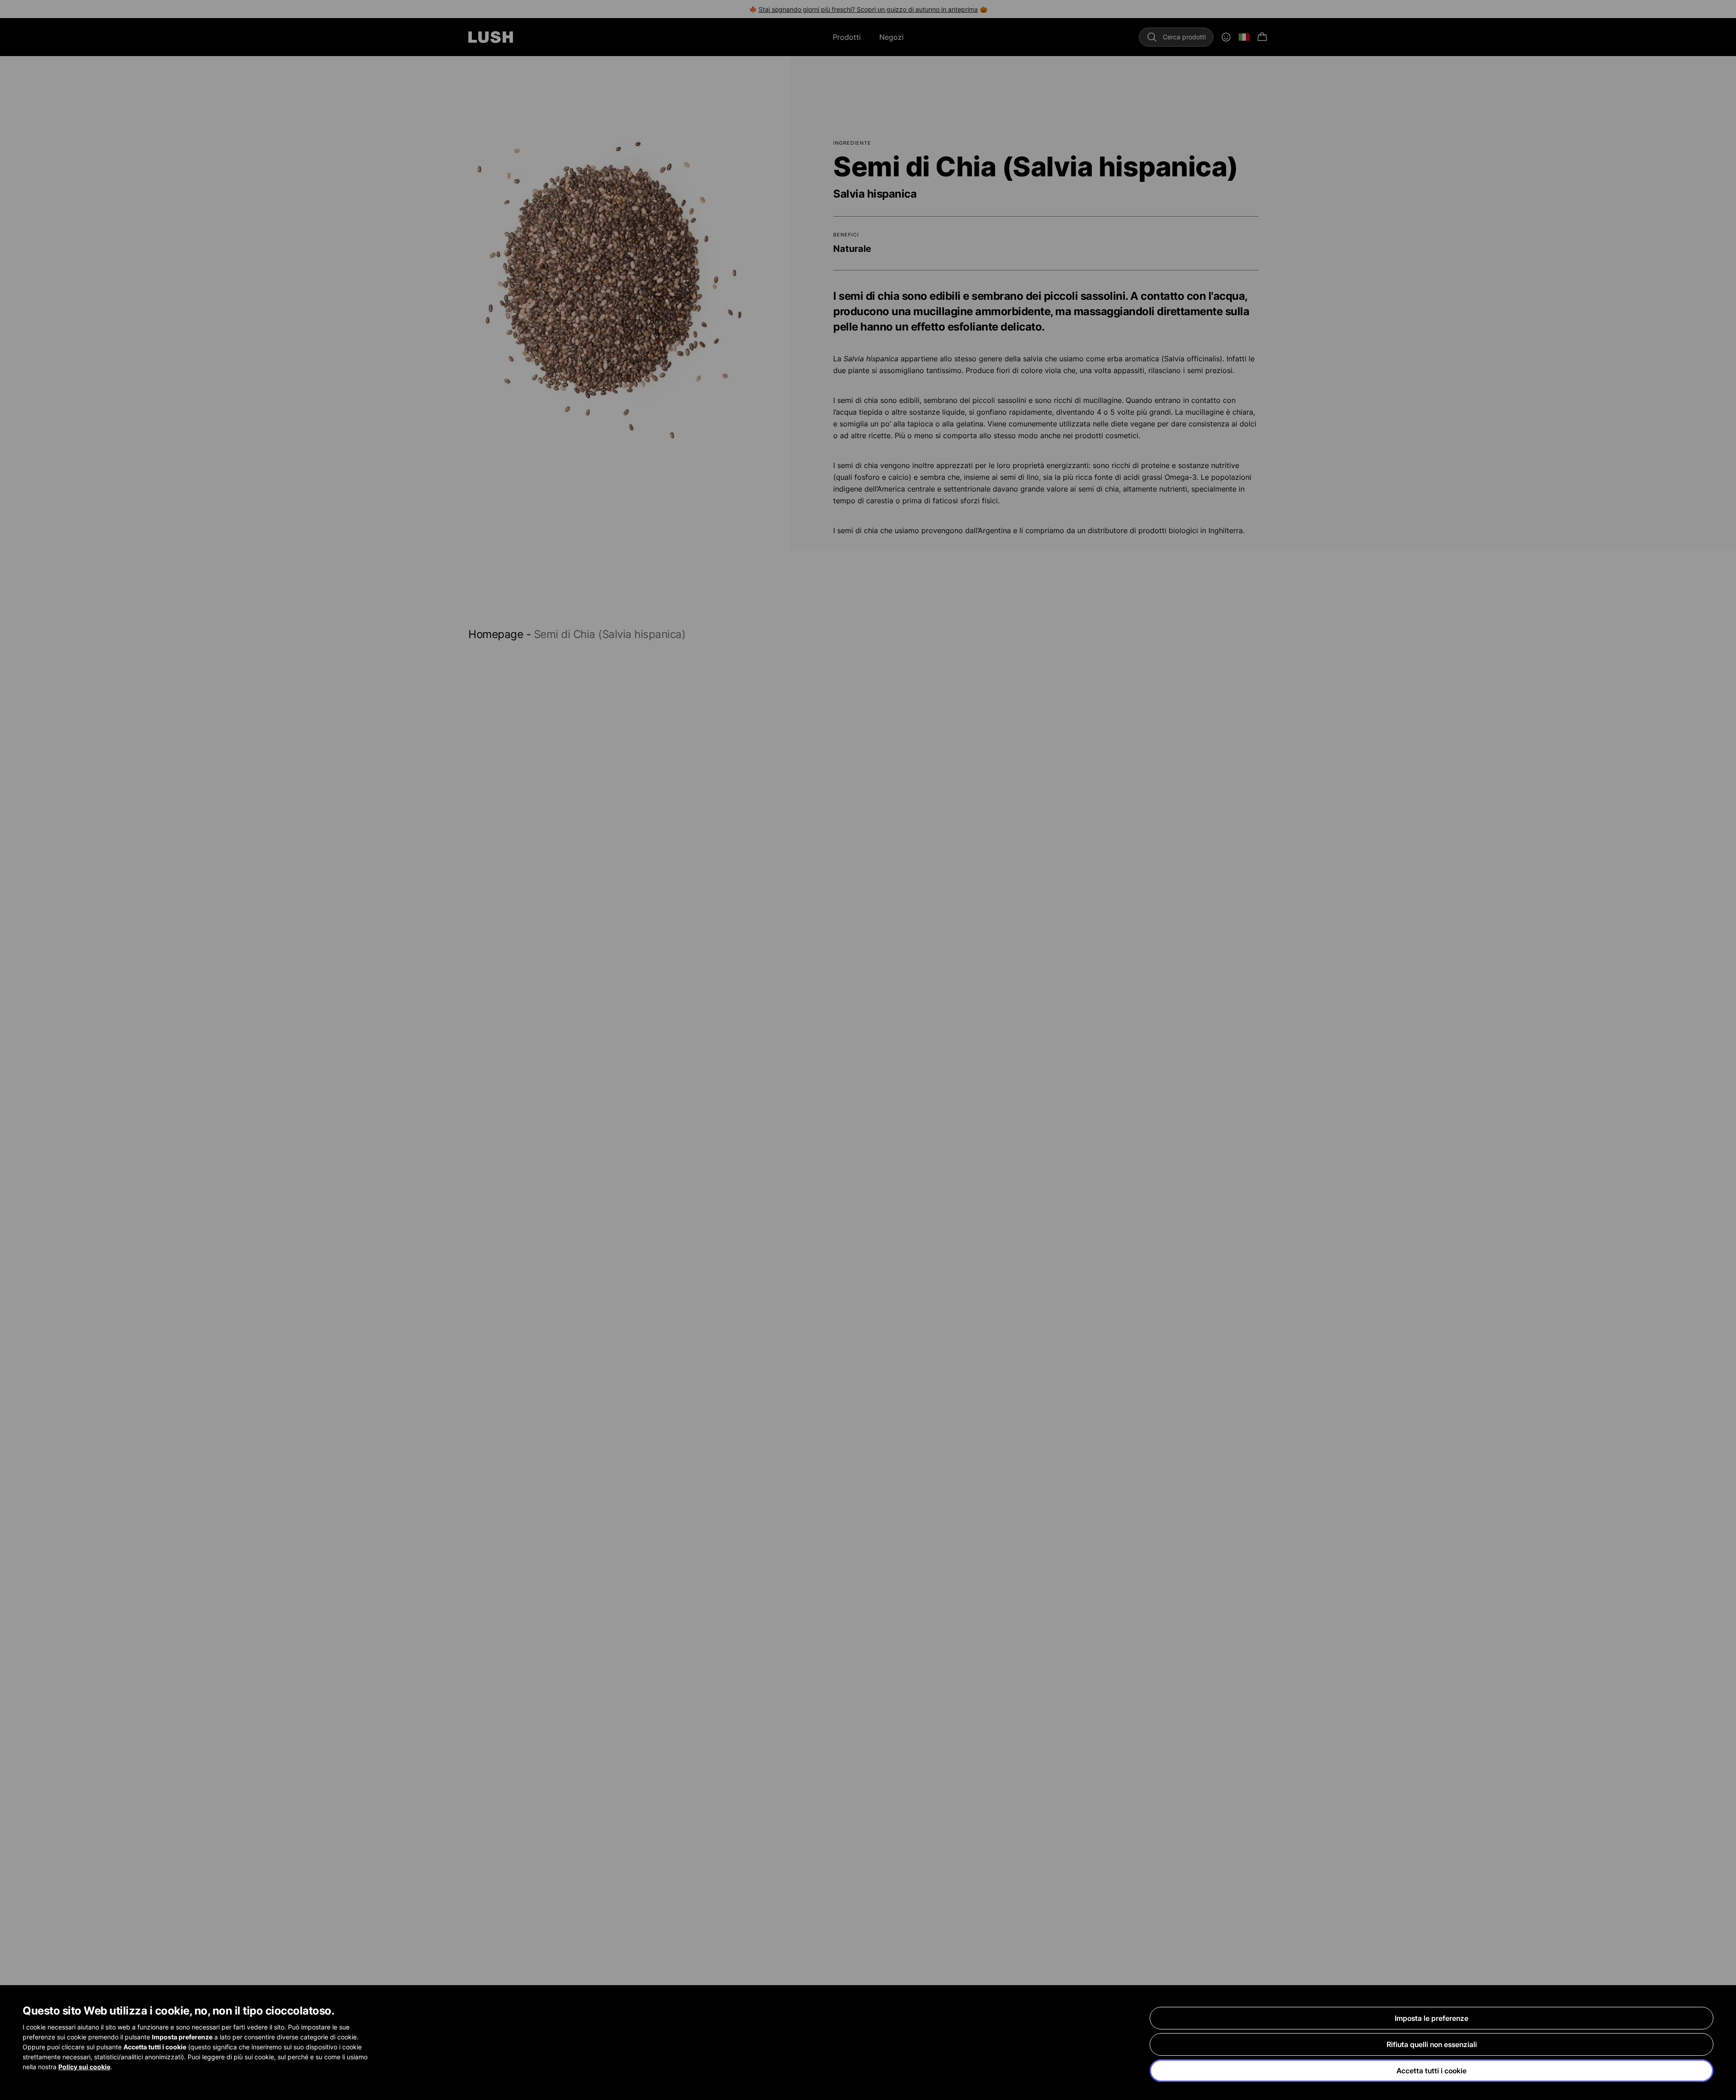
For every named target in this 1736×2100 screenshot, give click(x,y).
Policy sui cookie (84, 2067)
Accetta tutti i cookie (1432, 2071)
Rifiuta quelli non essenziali (1432, 2044)
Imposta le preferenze (1432, 2018)
